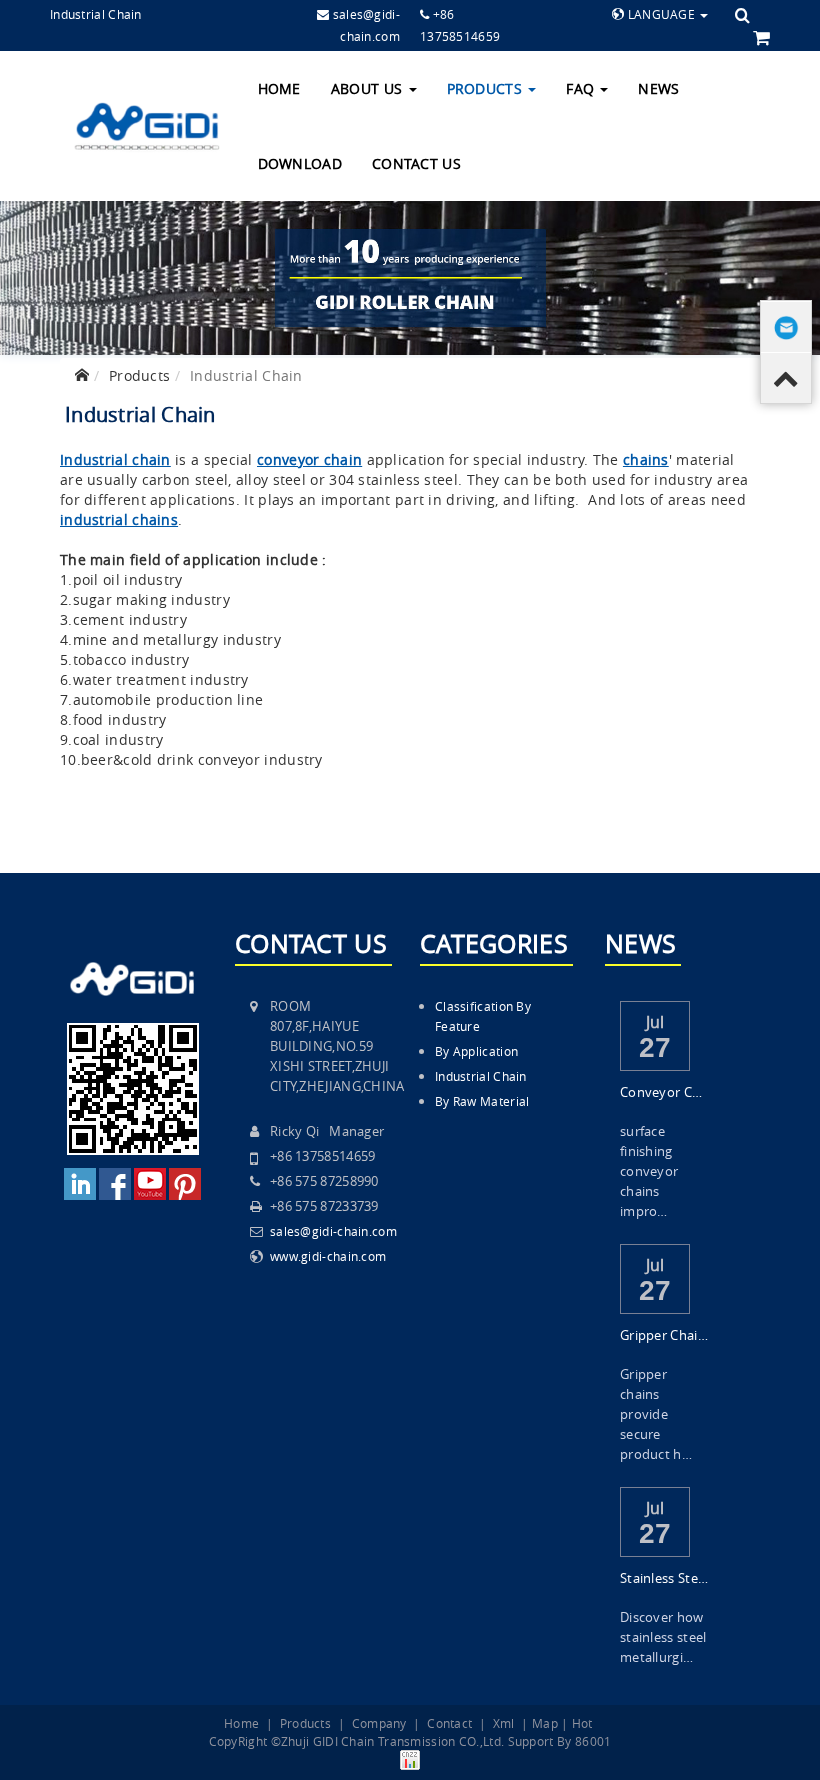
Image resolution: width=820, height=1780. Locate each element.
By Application (476, 1051)
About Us (369, 88)
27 (655, 1047)
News (658, 88)
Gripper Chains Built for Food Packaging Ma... (665, 1335)
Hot (582, 1723)
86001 (593, 1741)
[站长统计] (410, 1758)
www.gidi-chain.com (328, 1256)
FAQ (582, 88)
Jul (655, 1020)
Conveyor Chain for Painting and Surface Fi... (665, 1092)
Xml (504, 1723)
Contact (449, 1723)
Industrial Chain (481, 1076)
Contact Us (416, 163)
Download (300, 163)
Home (279, 88)
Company (379, 1723)
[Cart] (761, 37)
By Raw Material (482, 1101)
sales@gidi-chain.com (333, 1231)
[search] (742, 15)
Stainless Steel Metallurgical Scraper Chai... (665, 1578)
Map (545, 1723)
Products (487, 88)
